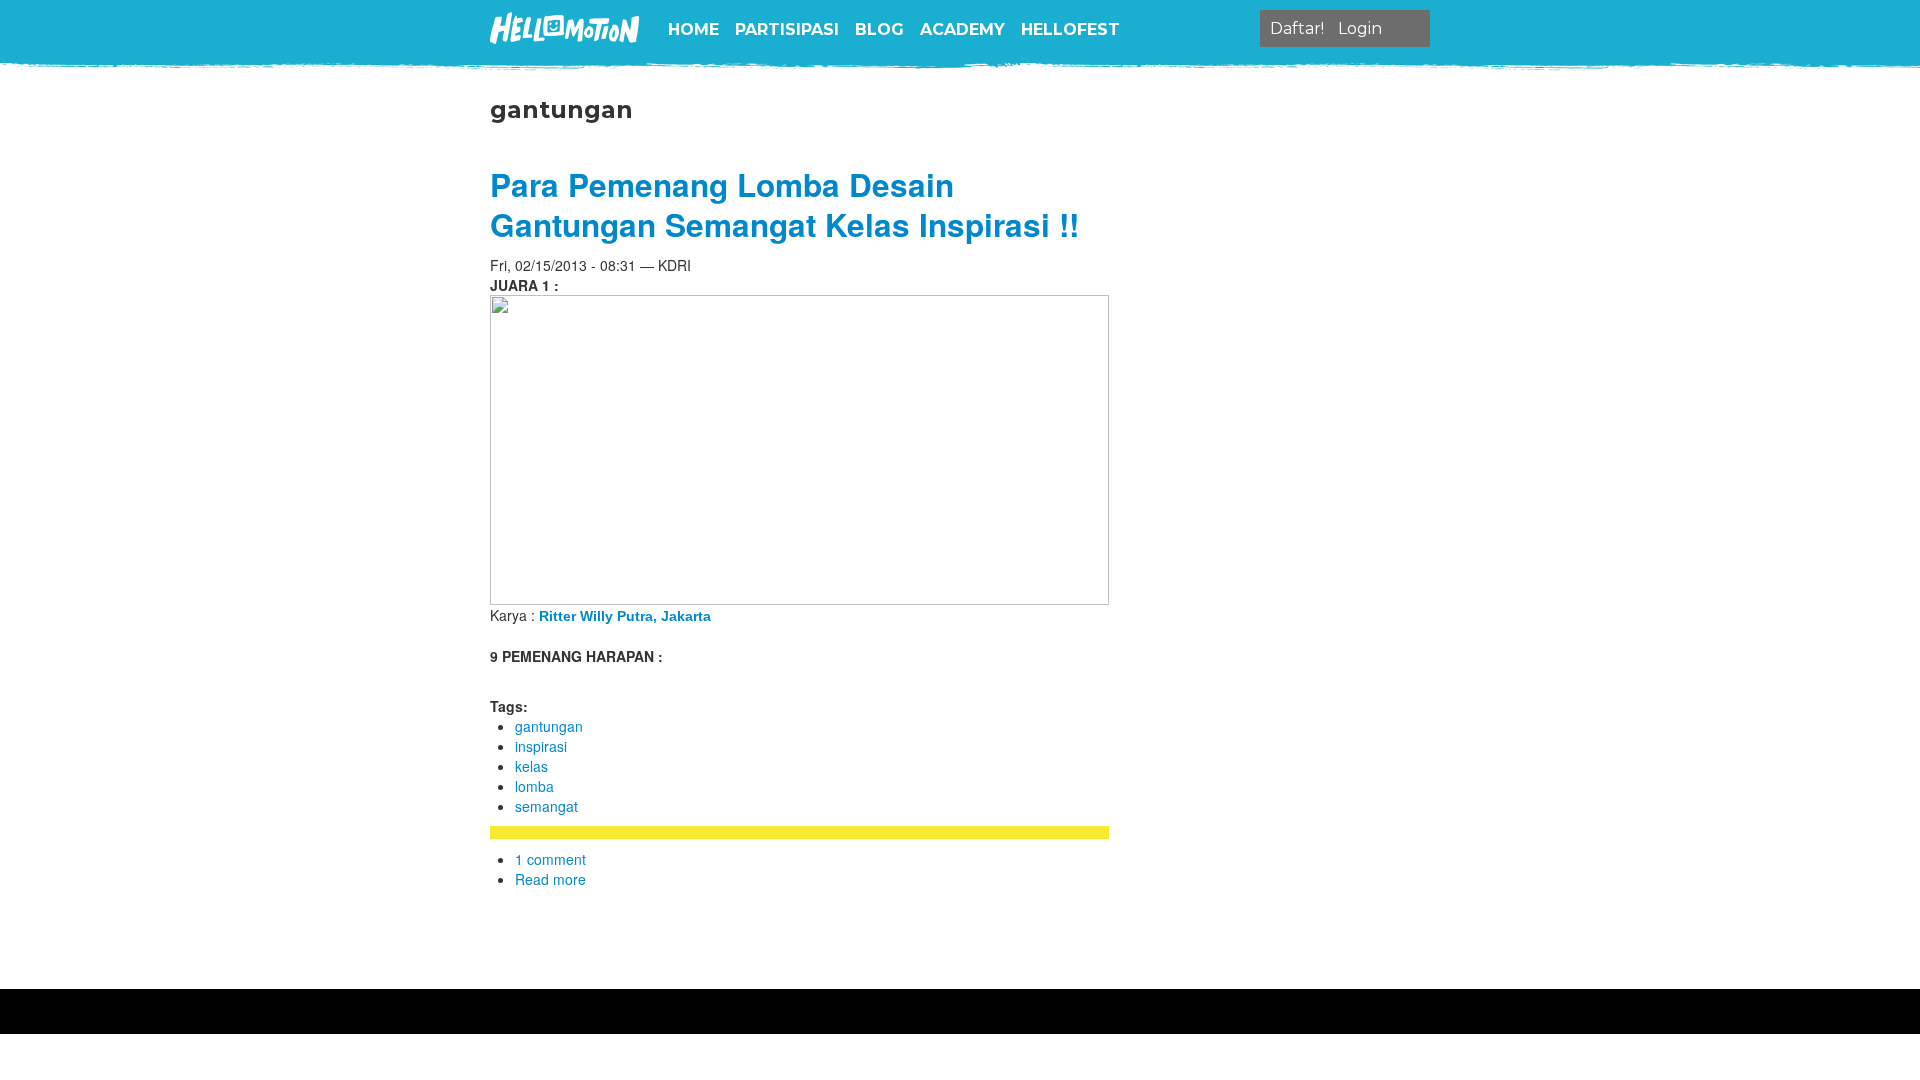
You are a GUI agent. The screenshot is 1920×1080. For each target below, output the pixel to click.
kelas (531, 766)
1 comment (550, 859)
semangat (546, 806)
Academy (962, 29)
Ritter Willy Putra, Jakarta (625, 616)
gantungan (549, 726)
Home (693, 29)
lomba (534, 786)
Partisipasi (787, 29)
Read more (550, 879)
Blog (879, 29)
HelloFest (1070, 29)
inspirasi (541, 746)
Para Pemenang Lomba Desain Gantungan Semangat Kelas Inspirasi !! (784, 204)
